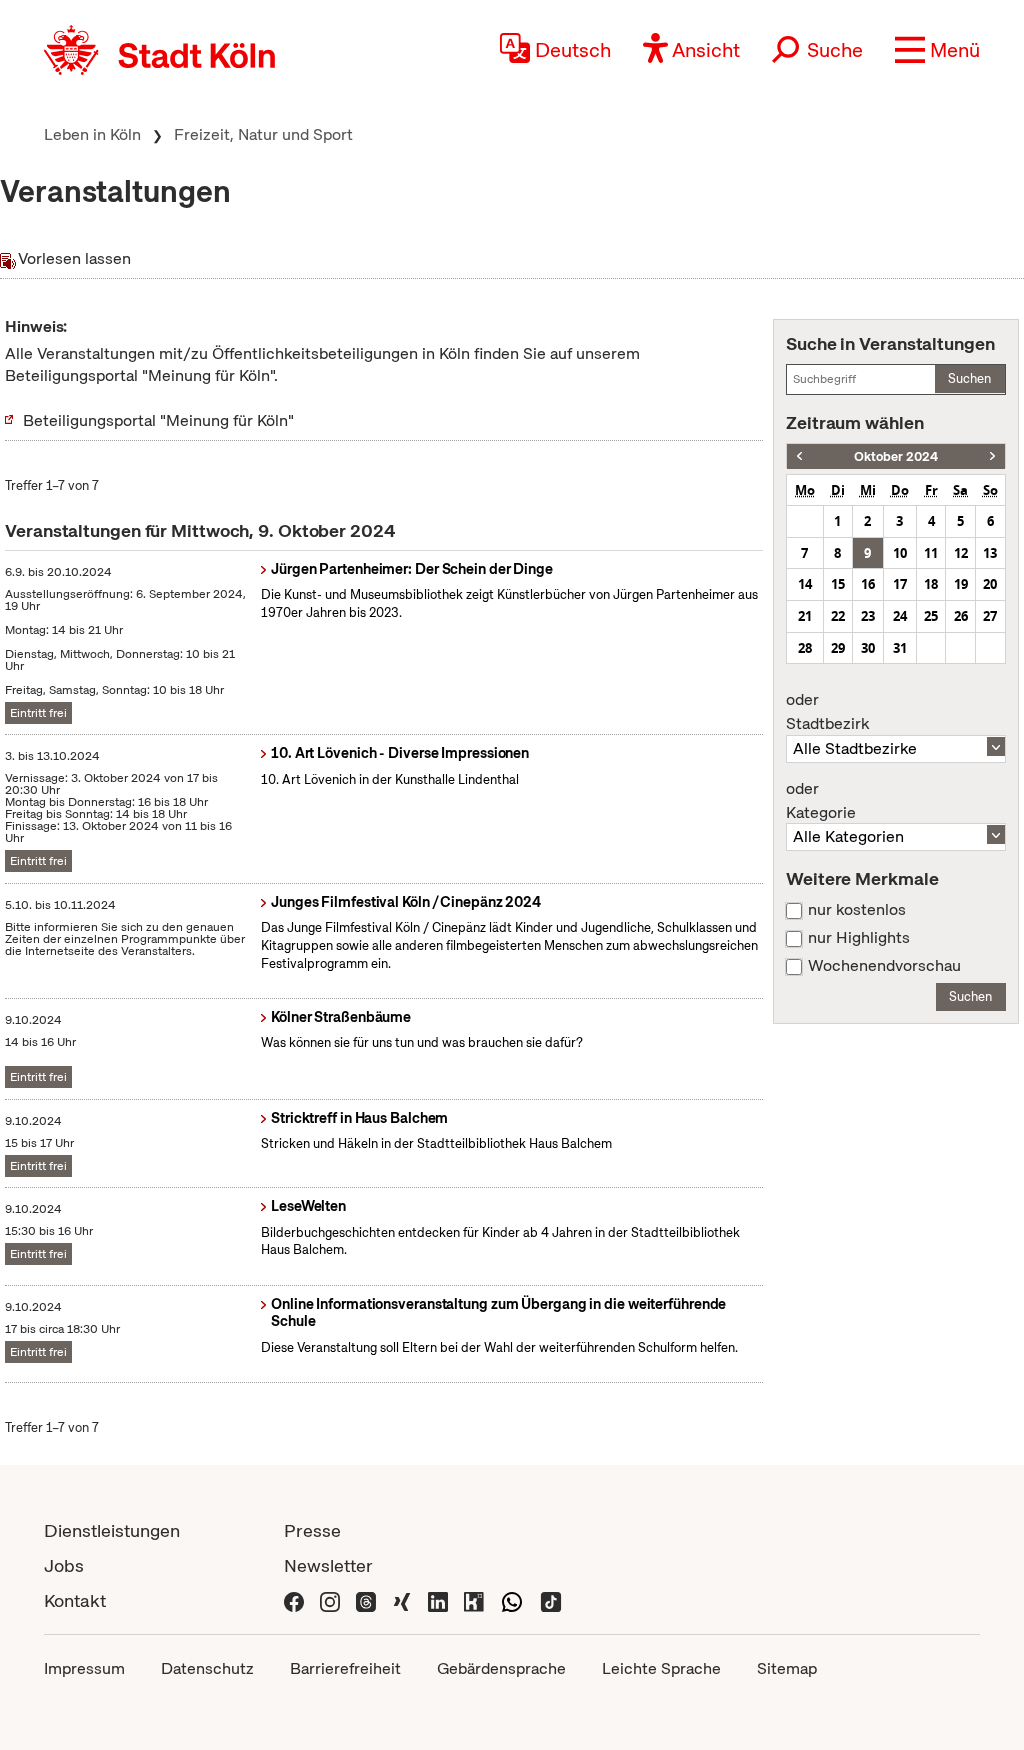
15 (838, 584)
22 (838, 616)
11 (931, 553)
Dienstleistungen (112, 1530)
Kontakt (75, 1600)
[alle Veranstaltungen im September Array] (799, 456)
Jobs (64, 1565)
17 (900, 584)
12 (961, 553)
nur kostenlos (857, 910)
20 (990, 584)
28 (805, 648)
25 (931, 616)
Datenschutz (207, 1668)
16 (868, 584)
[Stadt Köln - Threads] (366, 1600)
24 (900, 616)
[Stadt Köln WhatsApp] (512, 1600)
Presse (312, 1530)
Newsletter (328, 1565)
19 (961, 584)
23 (868, 616)
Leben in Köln (92, 134)
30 (868, 648)
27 (990, 616)
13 (990, 553)
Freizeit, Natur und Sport (263, 134)
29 (838, 648)
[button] (937, 50)
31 (900, 648)
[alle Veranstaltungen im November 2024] (992, 456)
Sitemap (787, 1668)
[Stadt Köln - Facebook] (294, 1600)
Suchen (969, 378)
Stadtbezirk (827, 712)
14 (805, 584)
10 (900, 553)
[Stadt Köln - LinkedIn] (438, 1600)
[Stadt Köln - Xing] (402, 1600)
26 (961, 616)
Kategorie (821, 801)
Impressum (84, 1668)
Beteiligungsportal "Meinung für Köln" (158, 420)
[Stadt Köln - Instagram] (330, 1600)
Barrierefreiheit (345, 1668)
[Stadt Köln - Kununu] (474, 1600)
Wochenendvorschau (884, 966)
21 (805, 616)
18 (931, 584)
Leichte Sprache (661, 1668)
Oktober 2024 (896, 456)
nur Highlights (859, 938)
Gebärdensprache (501, 1668)
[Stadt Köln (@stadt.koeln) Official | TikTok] (551, 1600)
